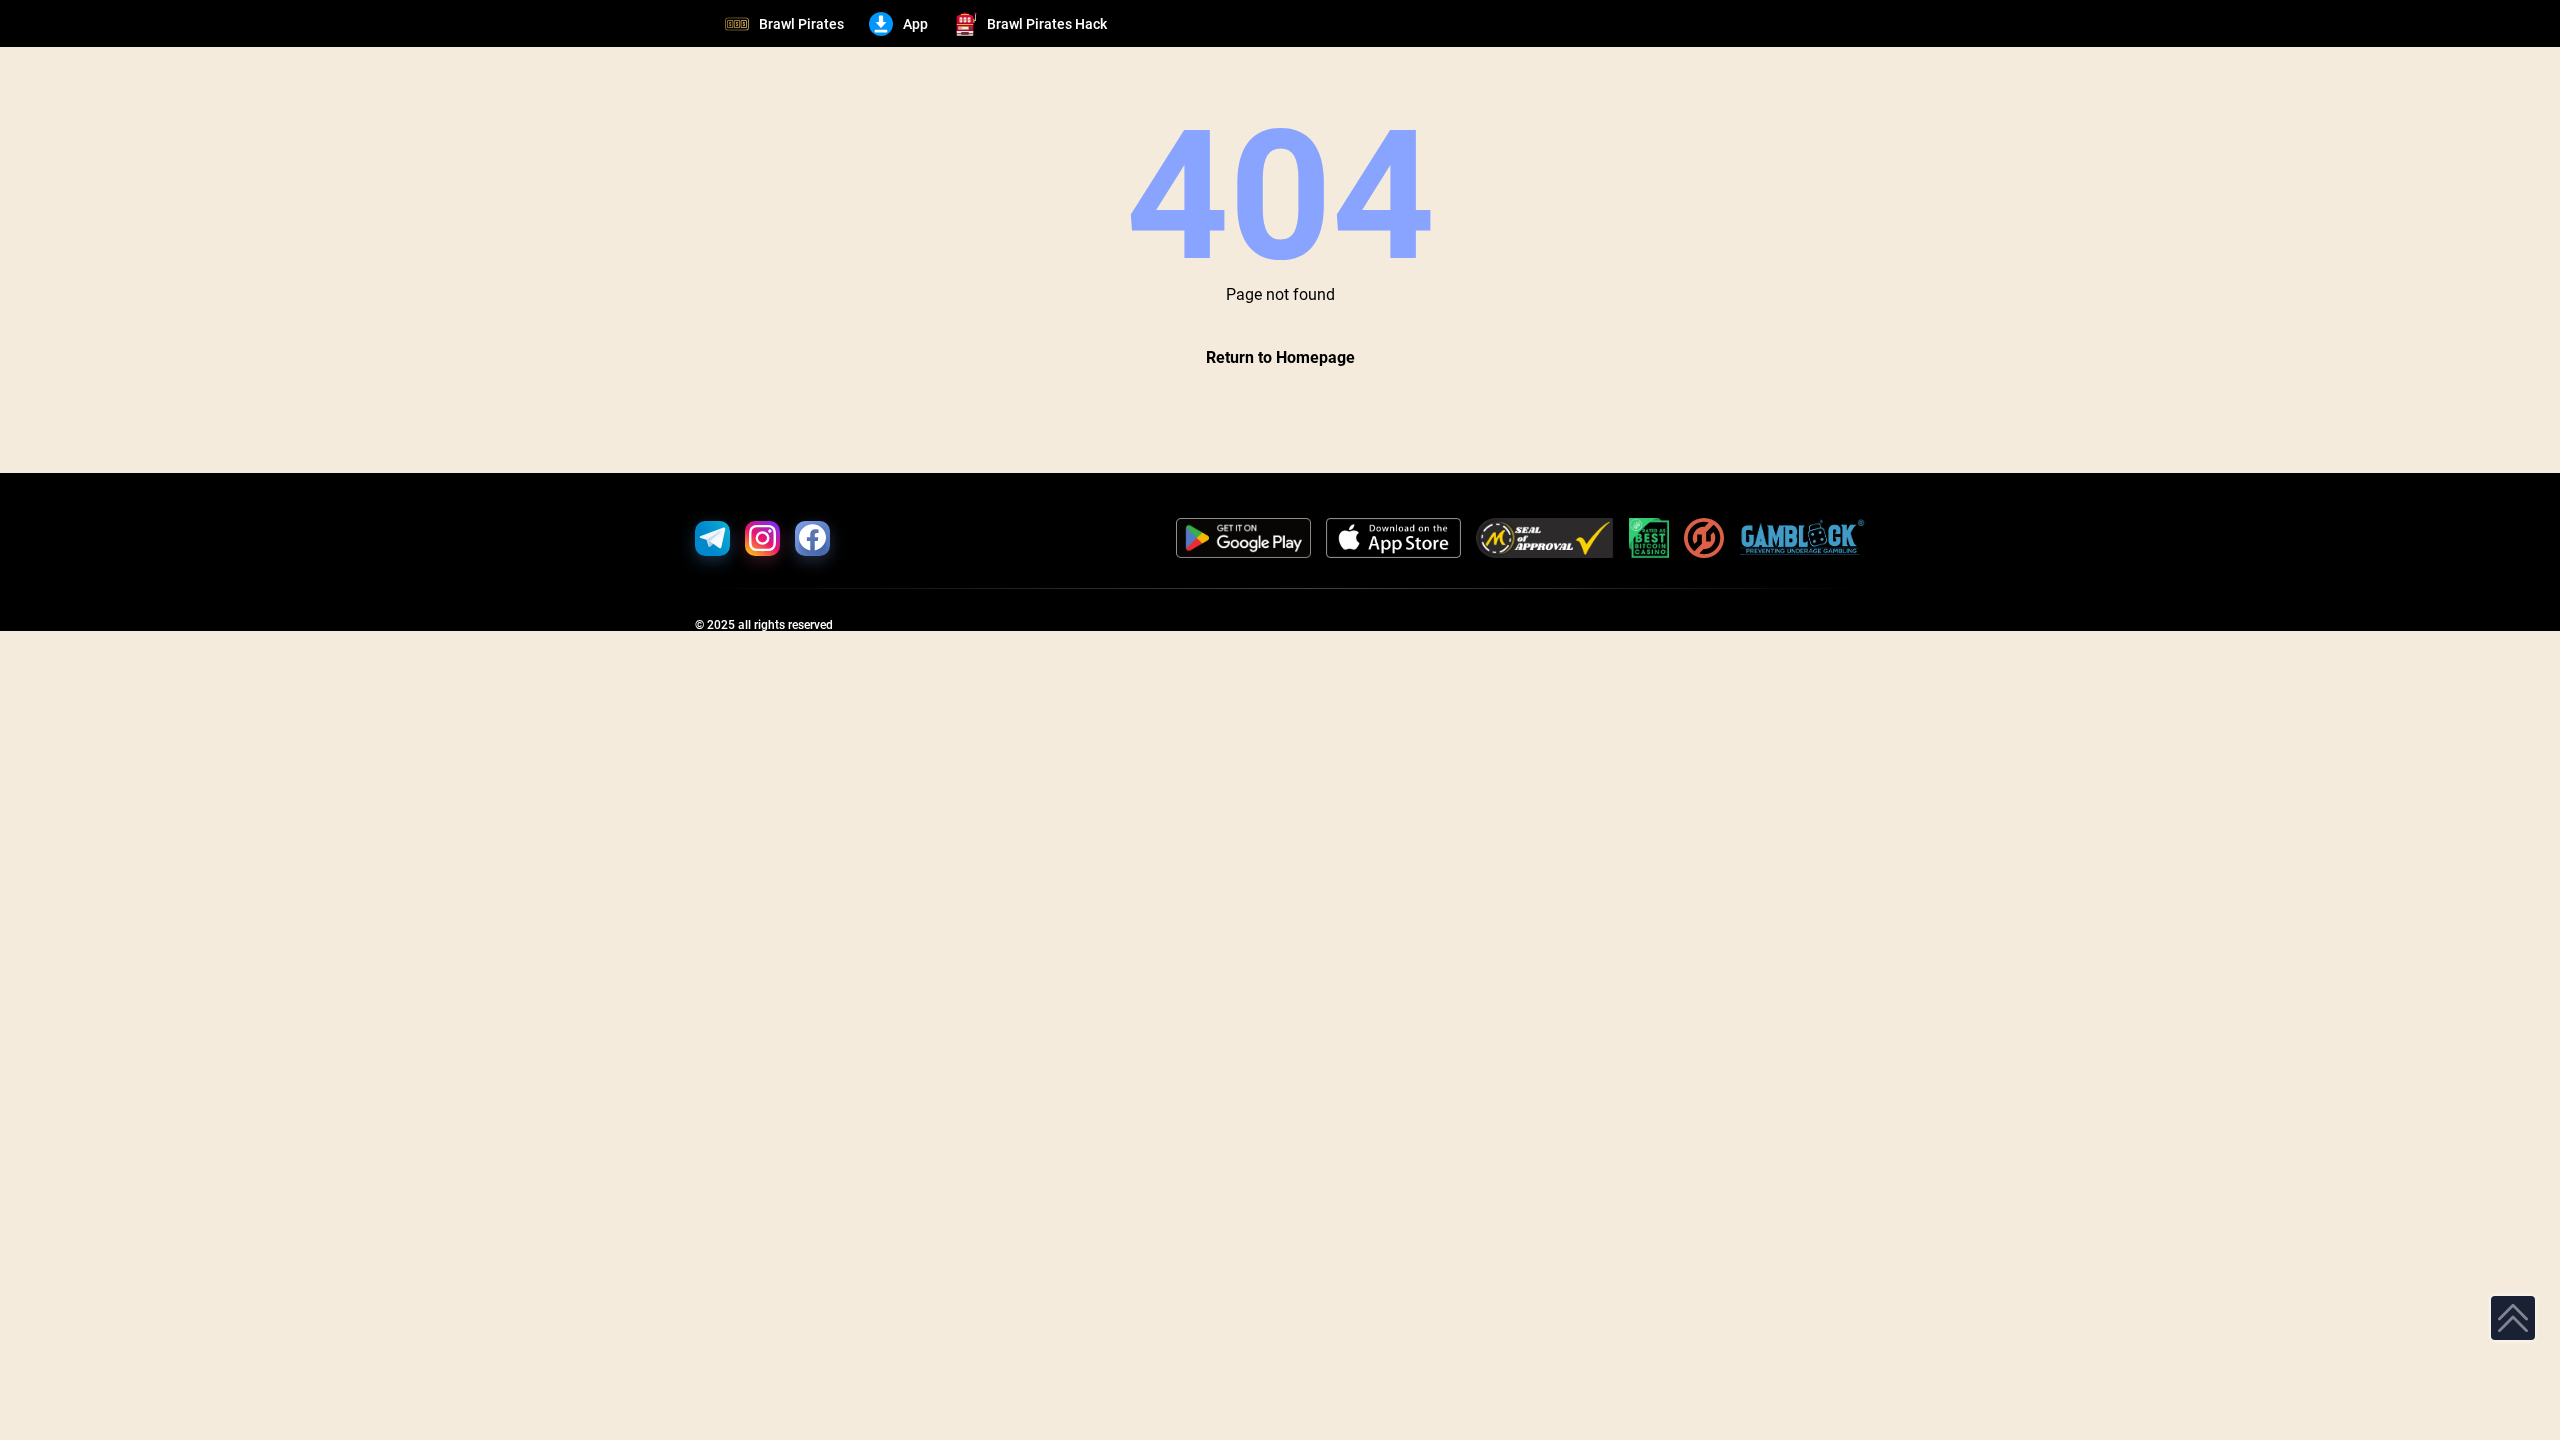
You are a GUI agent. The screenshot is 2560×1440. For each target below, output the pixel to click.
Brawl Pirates (801, 24)
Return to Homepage (1280, 357)
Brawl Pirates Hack (1047, 24)
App (915, 24)
